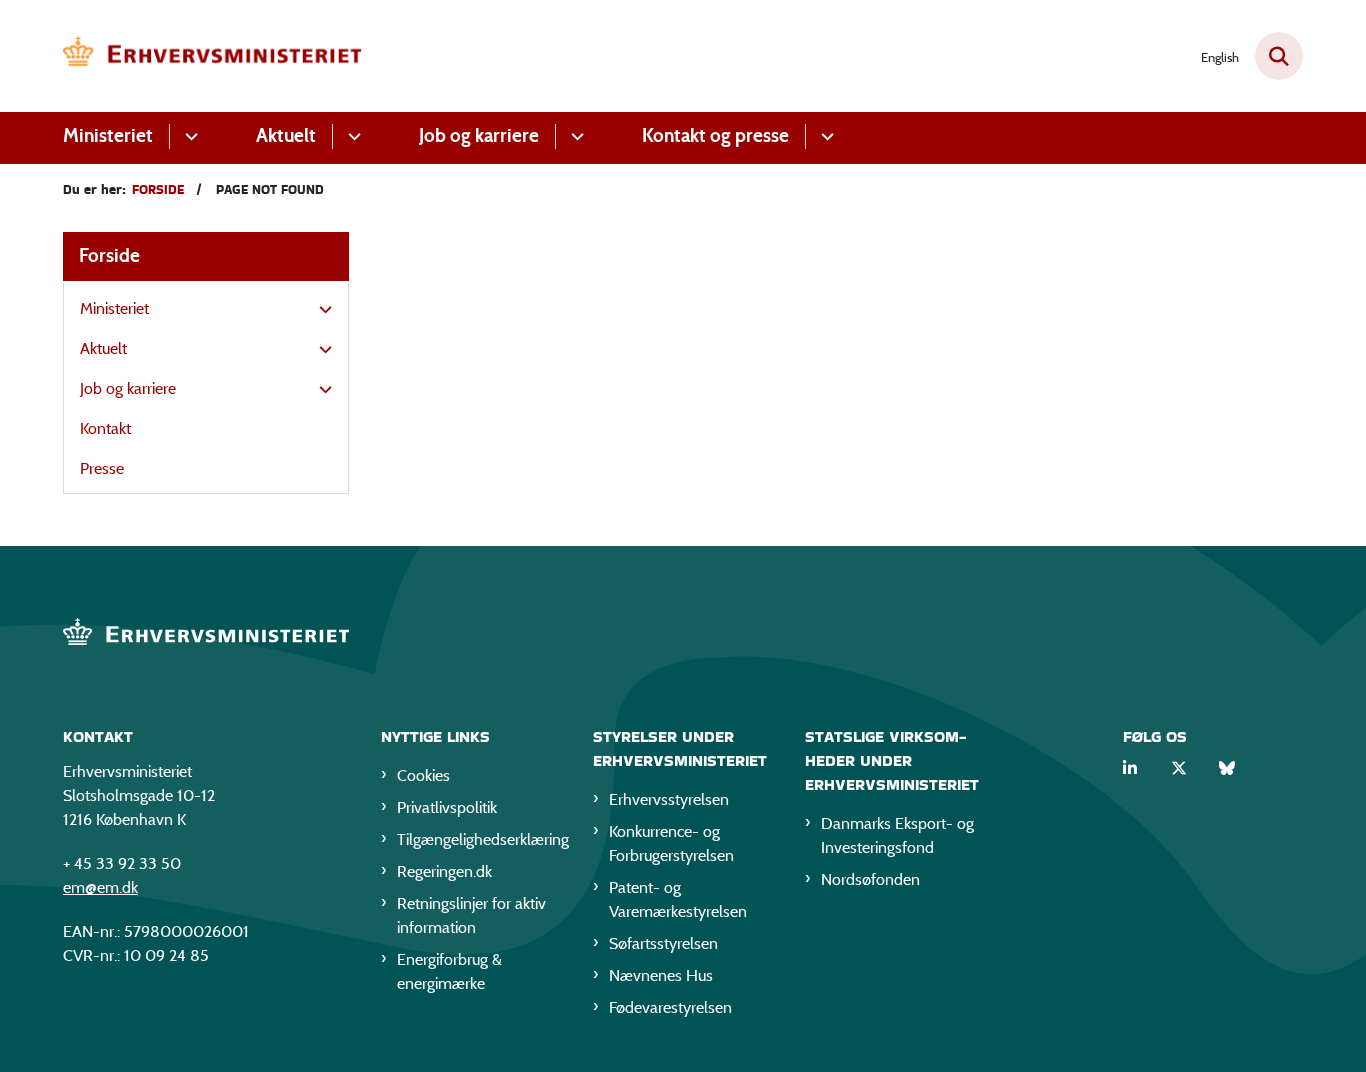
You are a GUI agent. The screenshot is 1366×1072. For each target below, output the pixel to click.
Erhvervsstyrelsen (669, 799)
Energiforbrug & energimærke (449, 971)
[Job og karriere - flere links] (574, 136)
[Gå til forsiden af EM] (213, 56)
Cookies (423, 775)
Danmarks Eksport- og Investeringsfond (897, 835)
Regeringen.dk (444, 871)
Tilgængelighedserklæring (479, 839)
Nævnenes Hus (661, 975)
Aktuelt (286, 135)
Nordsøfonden (870, 879)
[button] (320, 310)
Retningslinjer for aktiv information (471, 915)
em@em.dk (100, 887)
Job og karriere (479, 135)
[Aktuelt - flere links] (351, 136)
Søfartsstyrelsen (663, 943)
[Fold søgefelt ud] (1279, 56)
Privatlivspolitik (447, 807)
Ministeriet (108, 135)
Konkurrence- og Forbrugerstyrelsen (671, 843)
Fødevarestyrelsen (670, 1007)
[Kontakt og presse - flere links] (824, 136)
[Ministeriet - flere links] (188, 136)
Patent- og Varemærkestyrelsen (678, 899)
